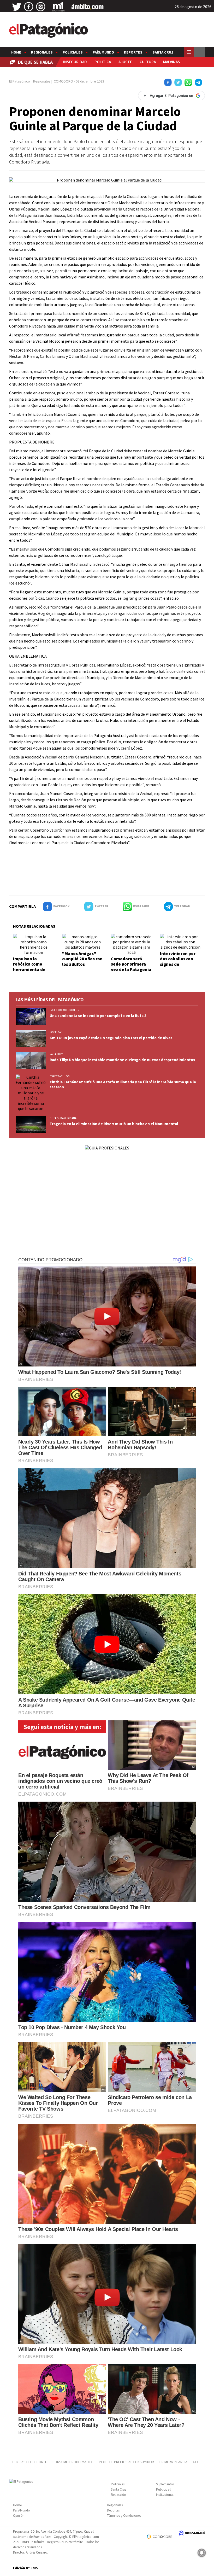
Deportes (133, 52)
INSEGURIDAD (75, 62)
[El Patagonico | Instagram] (41, 7)
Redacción (118, 2495)
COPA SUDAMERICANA (63, 1118)
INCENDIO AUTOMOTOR (64, 1010)
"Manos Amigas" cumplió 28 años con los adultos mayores (82, 962)
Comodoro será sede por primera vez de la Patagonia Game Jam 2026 (131, 967)
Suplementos (165, 2484)
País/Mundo (103, 52)
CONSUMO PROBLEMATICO (73, 2462)
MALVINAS (171, 62)
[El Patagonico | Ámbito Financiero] (88, 7)
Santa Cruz (163, 52)
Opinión (19, 2516)
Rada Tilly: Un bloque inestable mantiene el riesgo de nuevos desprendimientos (122, 1060)
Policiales (73, 52)
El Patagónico (20, 81)
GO (195, 2462)
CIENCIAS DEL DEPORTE (29, 2462)
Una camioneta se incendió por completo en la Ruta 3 (98, 1016)
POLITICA (103, 62)
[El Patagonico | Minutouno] (58, 7)
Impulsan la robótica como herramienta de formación (29, 967)
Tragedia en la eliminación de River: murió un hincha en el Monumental (114, 1124)
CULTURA (148, 62)
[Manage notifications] (202, 2553)
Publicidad (164, 2489)
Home (16, 52)
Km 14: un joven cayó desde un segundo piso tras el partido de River (111, 1038)
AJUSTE (125, 62)
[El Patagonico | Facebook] (29, 7)
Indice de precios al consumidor (126, 2462)
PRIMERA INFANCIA (173, 2462)
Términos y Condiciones (124, 2516)
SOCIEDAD (56, 1032)
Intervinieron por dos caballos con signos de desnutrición (178, 962)
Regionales (42, 52)
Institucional (165, 2495)
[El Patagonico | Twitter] (17, 7)
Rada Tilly (56, 1054)
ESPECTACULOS (60, 1076)
